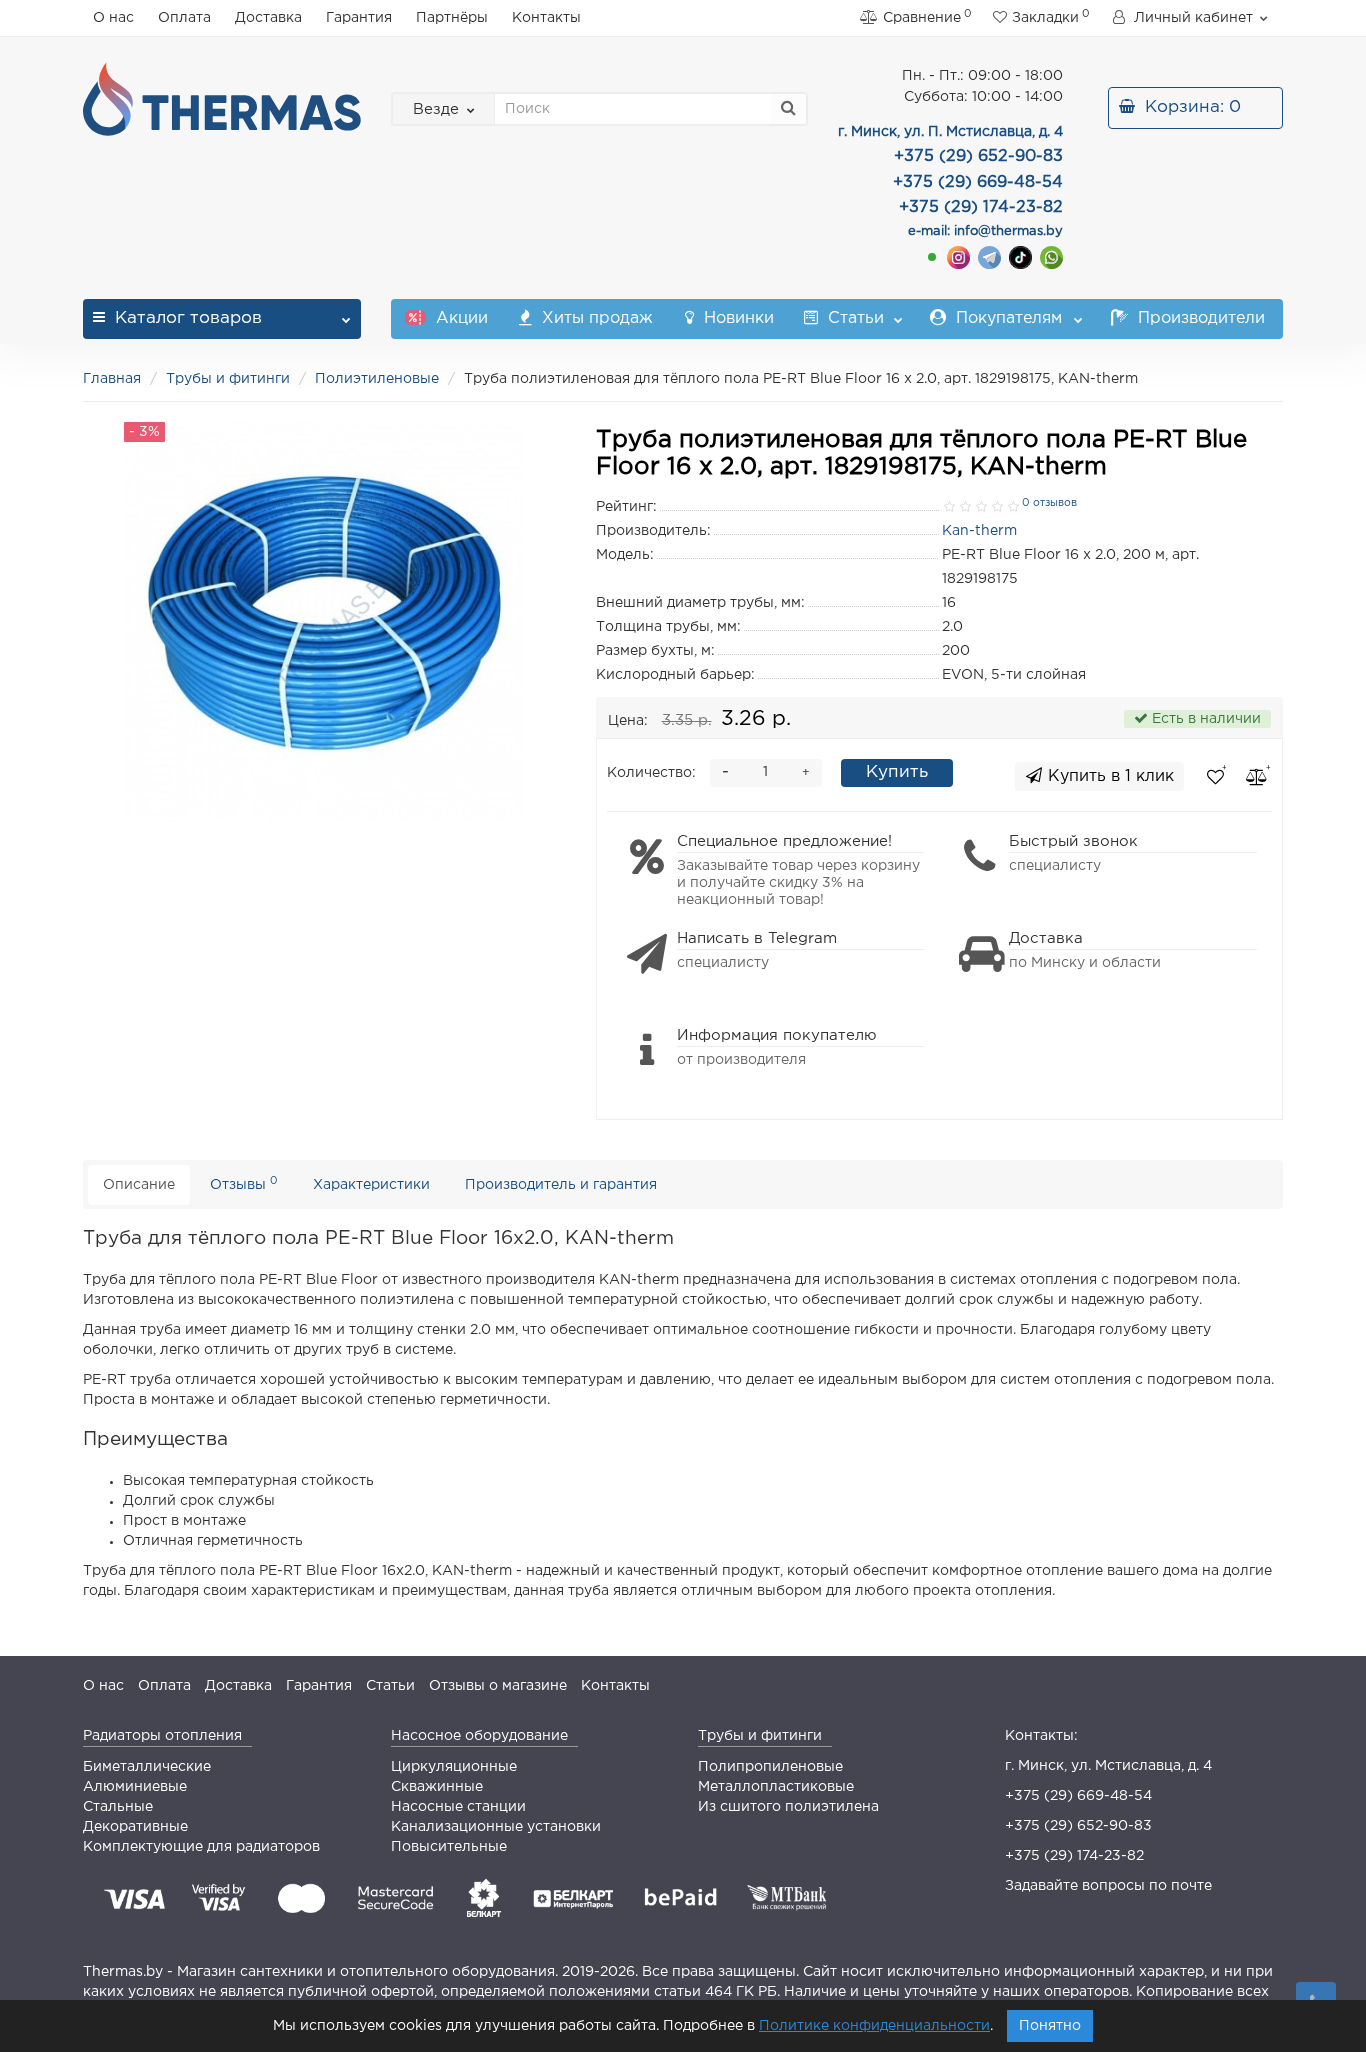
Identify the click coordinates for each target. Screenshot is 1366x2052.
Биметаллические (147, 1767)
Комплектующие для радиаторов (201, 1847)
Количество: (651, 773)
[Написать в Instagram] (958, 257)
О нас (113, 18)
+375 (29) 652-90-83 (1078, 1826)
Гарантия (359, 18)
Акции (459, 318)
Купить (897, 772)
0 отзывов (1049, 503)
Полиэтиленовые (379, 379)
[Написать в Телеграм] (989, 257)
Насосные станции (458, 1807)
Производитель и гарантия (561, 1185)
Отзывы (244, 1183)
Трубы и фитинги (228, 379)
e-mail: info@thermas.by (985, 231)
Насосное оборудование (479, 1736)
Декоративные (135, 1827)
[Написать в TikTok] (1020, 257)
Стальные (118, 1807)
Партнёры (452, 18)
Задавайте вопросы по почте (1108, 1886)
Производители (1199, 318)
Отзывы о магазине (498, 1686)
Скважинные (437, 1787)
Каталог (188, 318)
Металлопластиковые (776, 1787)
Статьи (853, 318)
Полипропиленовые (770, 1767)
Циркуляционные (454, 1767)
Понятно (1050, 2026)
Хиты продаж (595, 318)
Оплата (184, 18)
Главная (112, 379)
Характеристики (371, 1185)
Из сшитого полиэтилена (788, 1807)
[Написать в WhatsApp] (1051, 257)
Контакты (546, 18)
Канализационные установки (496, 1827)
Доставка (268, 18)
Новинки (736, 318)
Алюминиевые (135, 1787)
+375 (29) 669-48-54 (1078, 1796)
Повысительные (449, 1847)
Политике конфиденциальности (874, 2026)
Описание (139, 1185)
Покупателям (1006, 318)
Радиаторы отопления (162, 1736)
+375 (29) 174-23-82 (1074, 1856)
